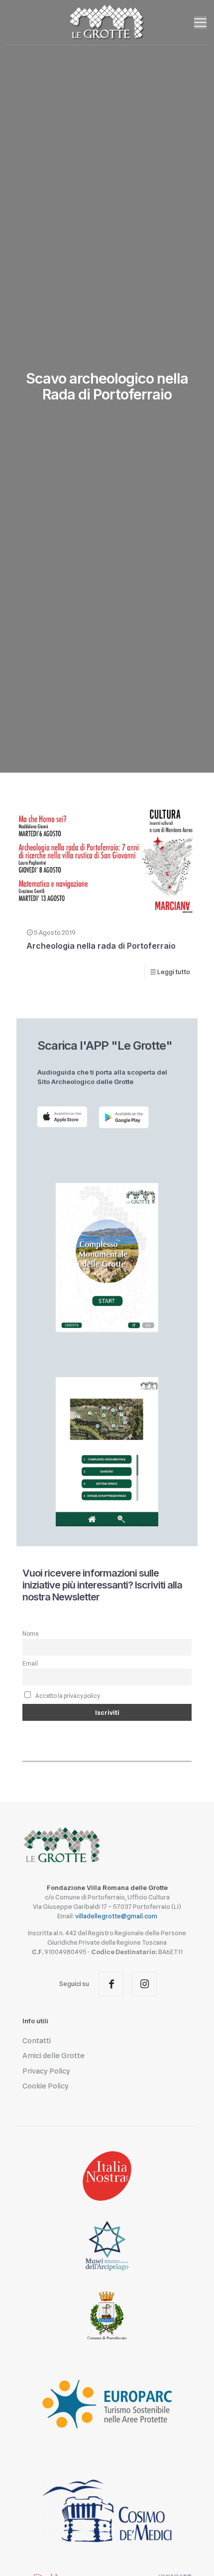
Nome (30, 1634)
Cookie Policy (46, 2086)
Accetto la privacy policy (67, 1696)
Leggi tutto (174, 972)
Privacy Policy (46, 2071)
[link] (62, 1117)
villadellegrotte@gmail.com (116, 1916)
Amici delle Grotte (53, 2056)
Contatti (37, 2041)
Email (30, 1664)
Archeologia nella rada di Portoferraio (101, 946)
